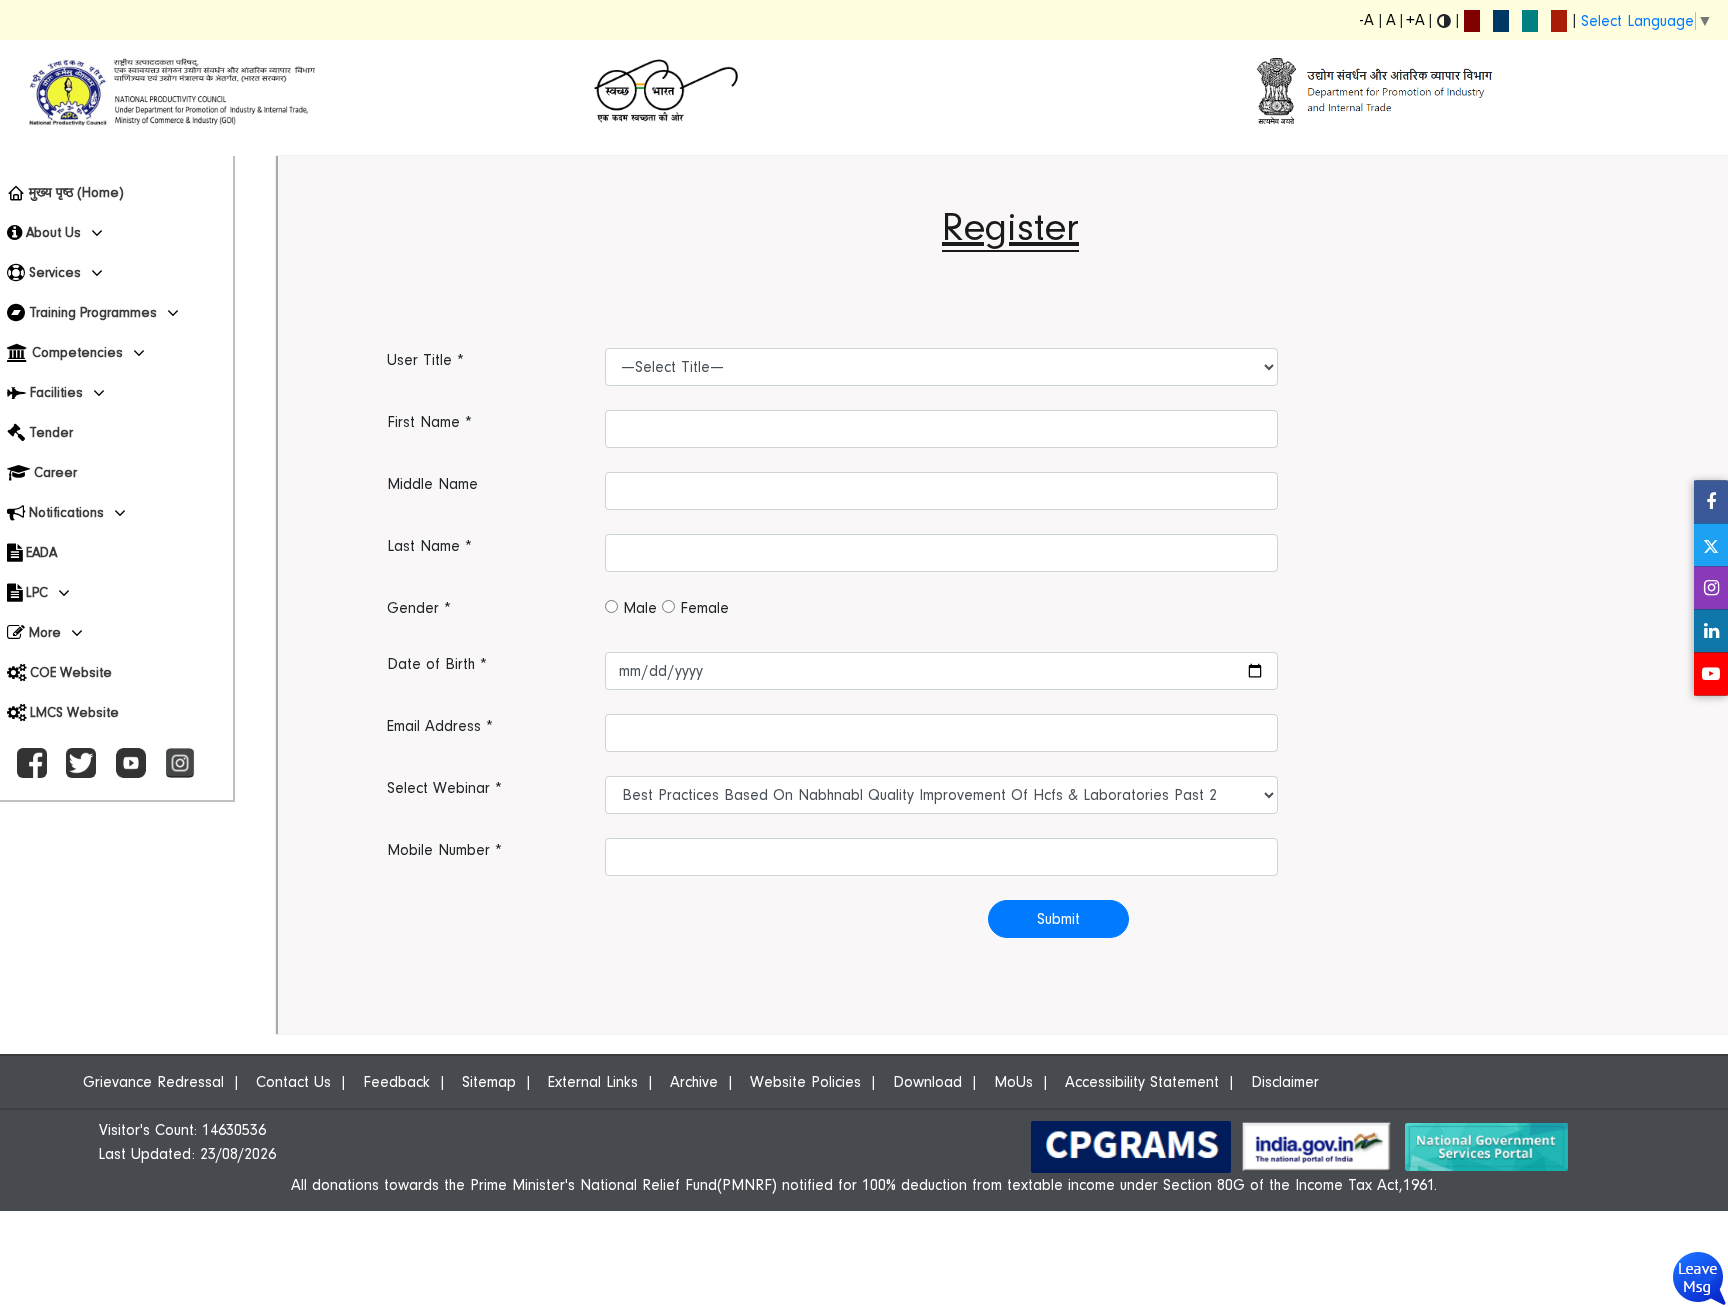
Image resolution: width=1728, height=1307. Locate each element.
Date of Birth (437, 664)
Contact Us (293, 1082)
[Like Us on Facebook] (1711, 502)
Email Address (440, 726)
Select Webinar (444, 788)
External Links (593, 1082)
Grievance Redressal (153, 1082)
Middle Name (432, 484)
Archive (694, 1082)
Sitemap (489, 1082)
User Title (425, 360)
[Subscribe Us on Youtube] (1711, 674)
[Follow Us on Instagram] (1711, 588)
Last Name (429, 546)
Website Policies (805, 1082)
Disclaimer (1285, 1082)
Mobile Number (444, 850)
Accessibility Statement (1142, 1082)
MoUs (1013, 1082)
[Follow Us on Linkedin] (1711, 631)
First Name (429, 422)
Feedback (396, 1082)
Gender (419, 608)
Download (927, 1082)
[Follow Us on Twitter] (1711, 545)
